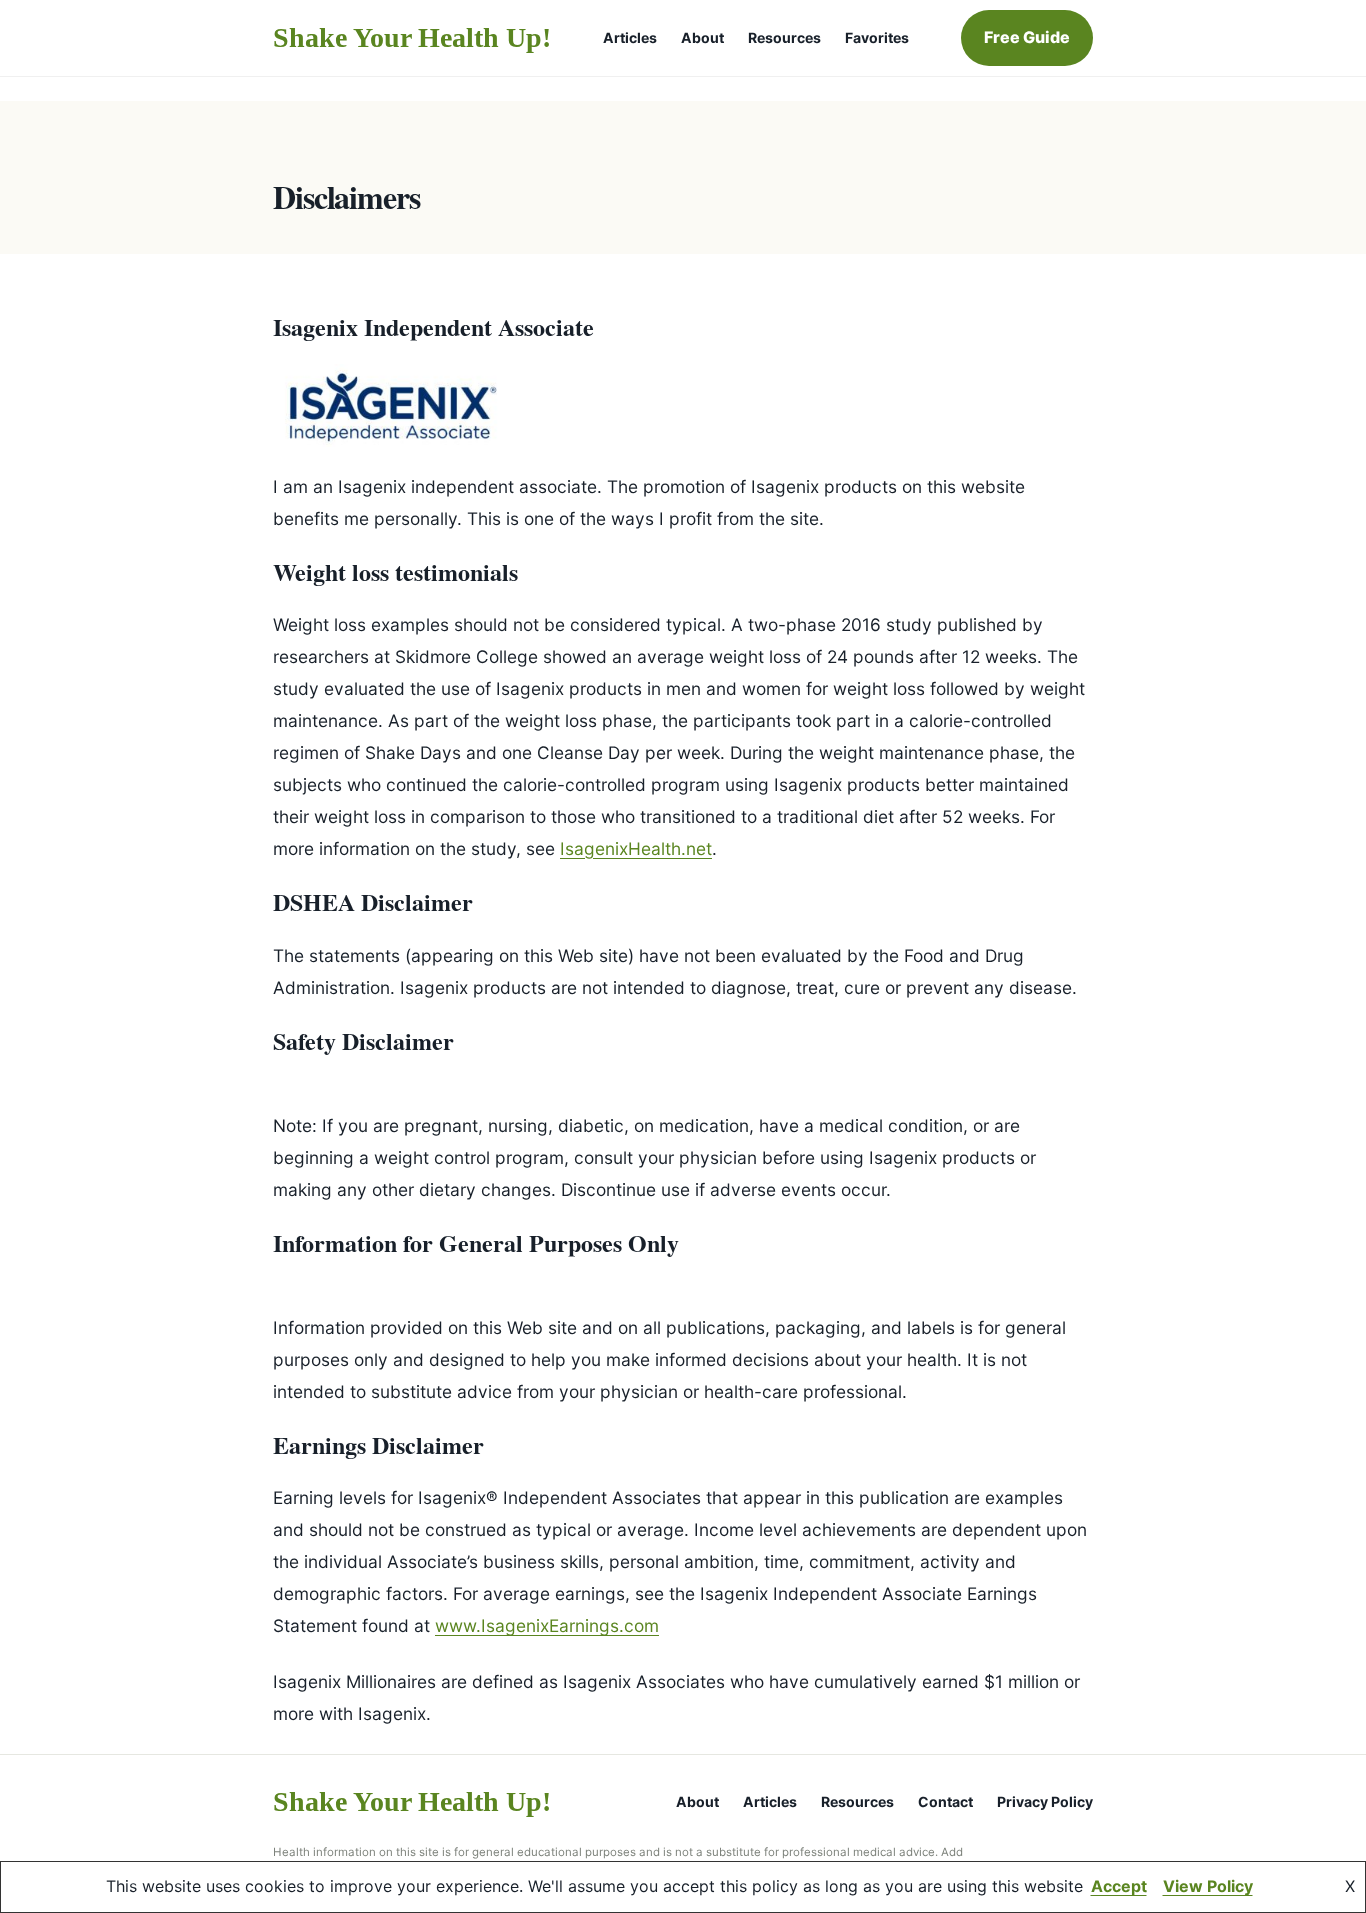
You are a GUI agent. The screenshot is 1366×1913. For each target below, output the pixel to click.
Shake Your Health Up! (412, 37)
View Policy (1208, 1886)
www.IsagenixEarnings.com (547, 1625)
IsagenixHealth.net (636, 848)
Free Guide (1027, 37)
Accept (1119, 1886)
